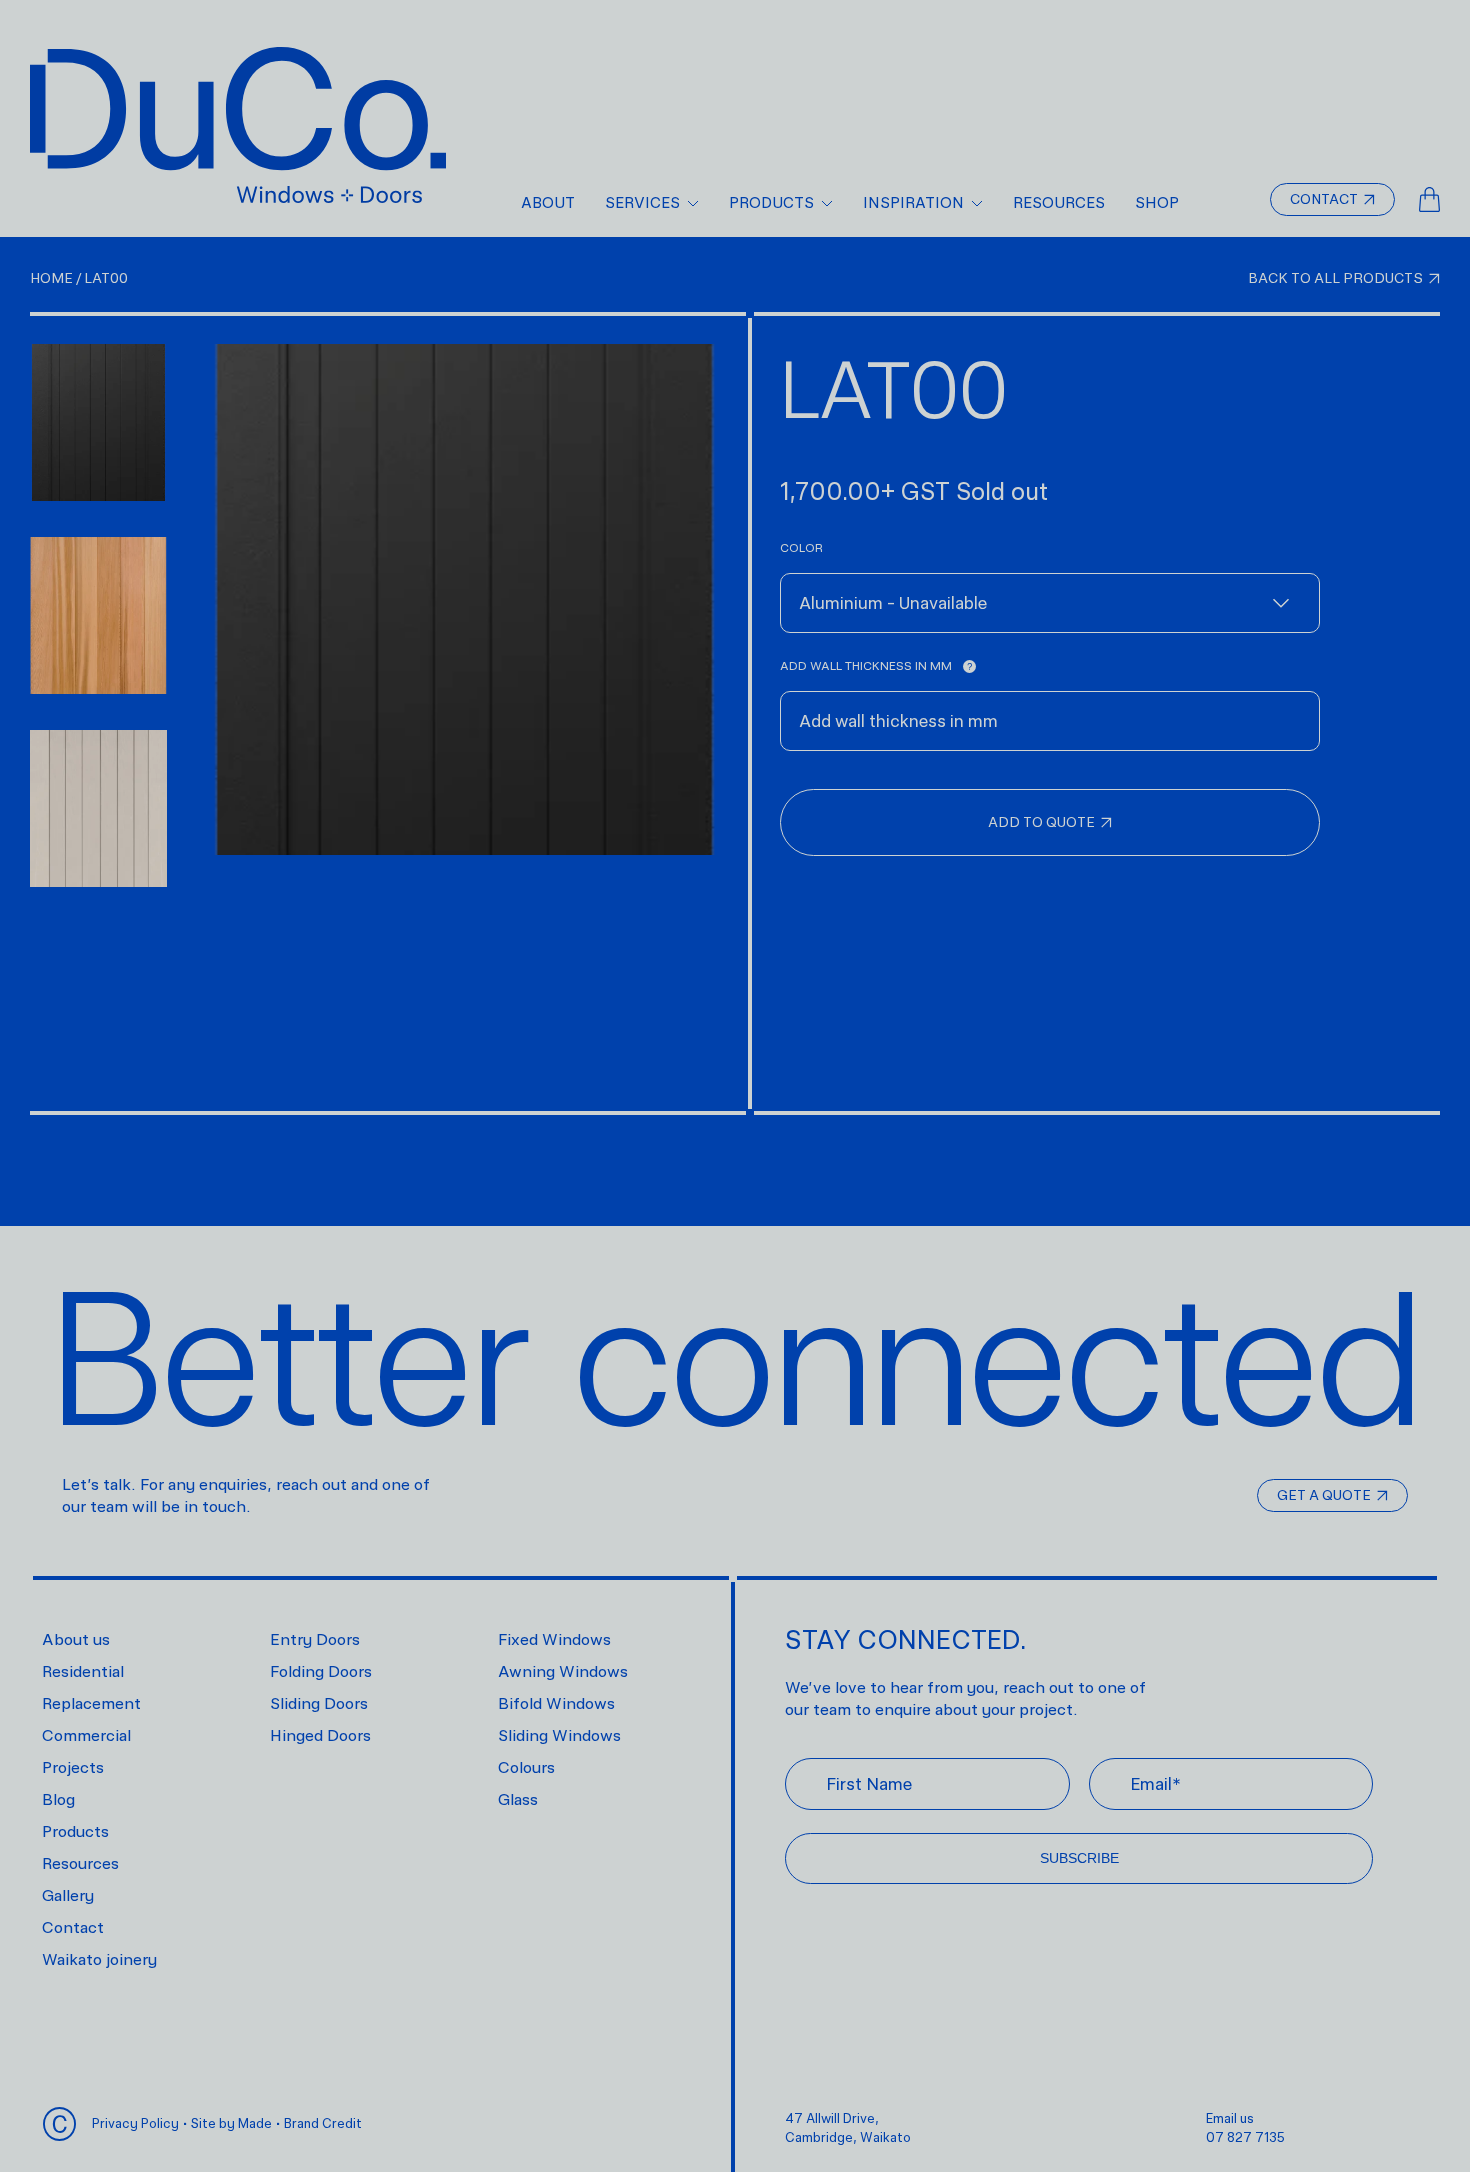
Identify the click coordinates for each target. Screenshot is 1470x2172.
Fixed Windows (554, 1639)
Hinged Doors (320, 1735)
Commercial (86, 1735)
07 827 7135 (1245, 2137)
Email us (1230, 2118)
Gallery (68, 1895)
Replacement (91, 1703)
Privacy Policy (135, 2123)
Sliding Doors (319, 1703)
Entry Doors (315, 1639)
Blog (58, 1799)
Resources (80, 1863)
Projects (73, 1767)
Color (801, 548)
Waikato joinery (99, 1959)
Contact (73, 1927)
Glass (518, 1799)
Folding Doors (321, 1671)
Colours (526, 1767)
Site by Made (231, 2123)
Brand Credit (323, 2123)
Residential (83, 1671)
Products (75, 1831)
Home (57, 278)
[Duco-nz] (238, 142)
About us (76, 1639)
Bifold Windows (556, 1703)
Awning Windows (563, 1671)
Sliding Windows (559, 1735)
